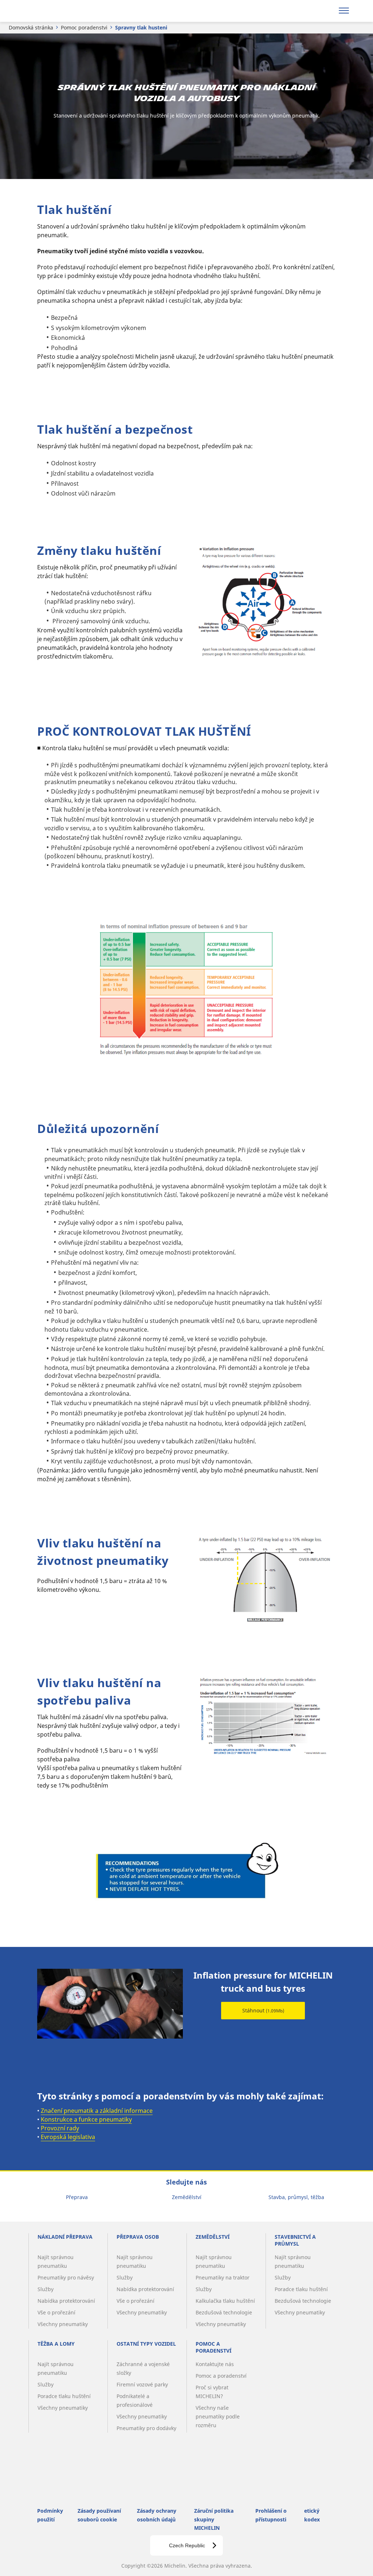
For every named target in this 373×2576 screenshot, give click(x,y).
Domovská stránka (31, 27)
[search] (325, 11)
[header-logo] (50, 11)
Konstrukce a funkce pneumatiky (86, 2119)
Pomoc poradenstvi (84, 27)
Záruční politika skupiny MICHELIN (214, 2519)
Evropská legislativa (68, 2137)
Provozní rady (60, 2128)
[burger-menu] (344, 11)
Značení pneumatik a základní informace (97, 2111)
